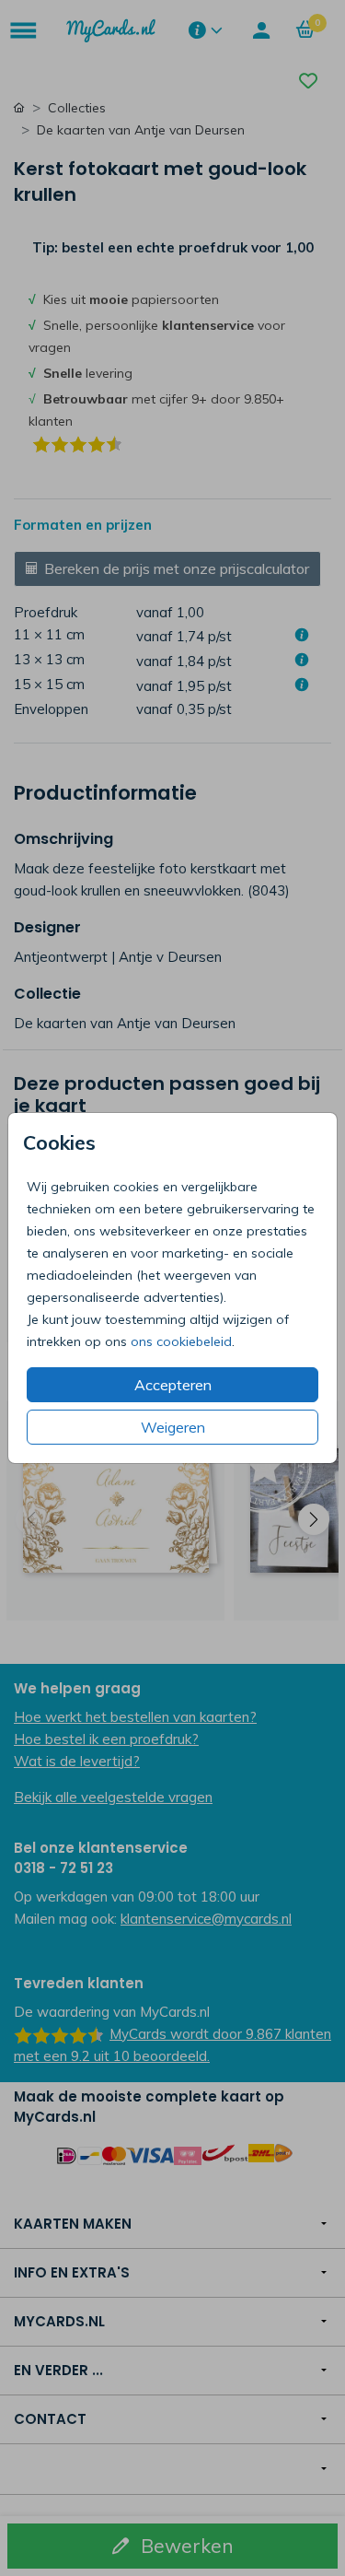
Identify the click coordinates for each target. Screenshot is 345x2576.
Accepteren (173, 1385)
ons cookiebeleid (181, 1341)
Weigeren (173, 1427)
